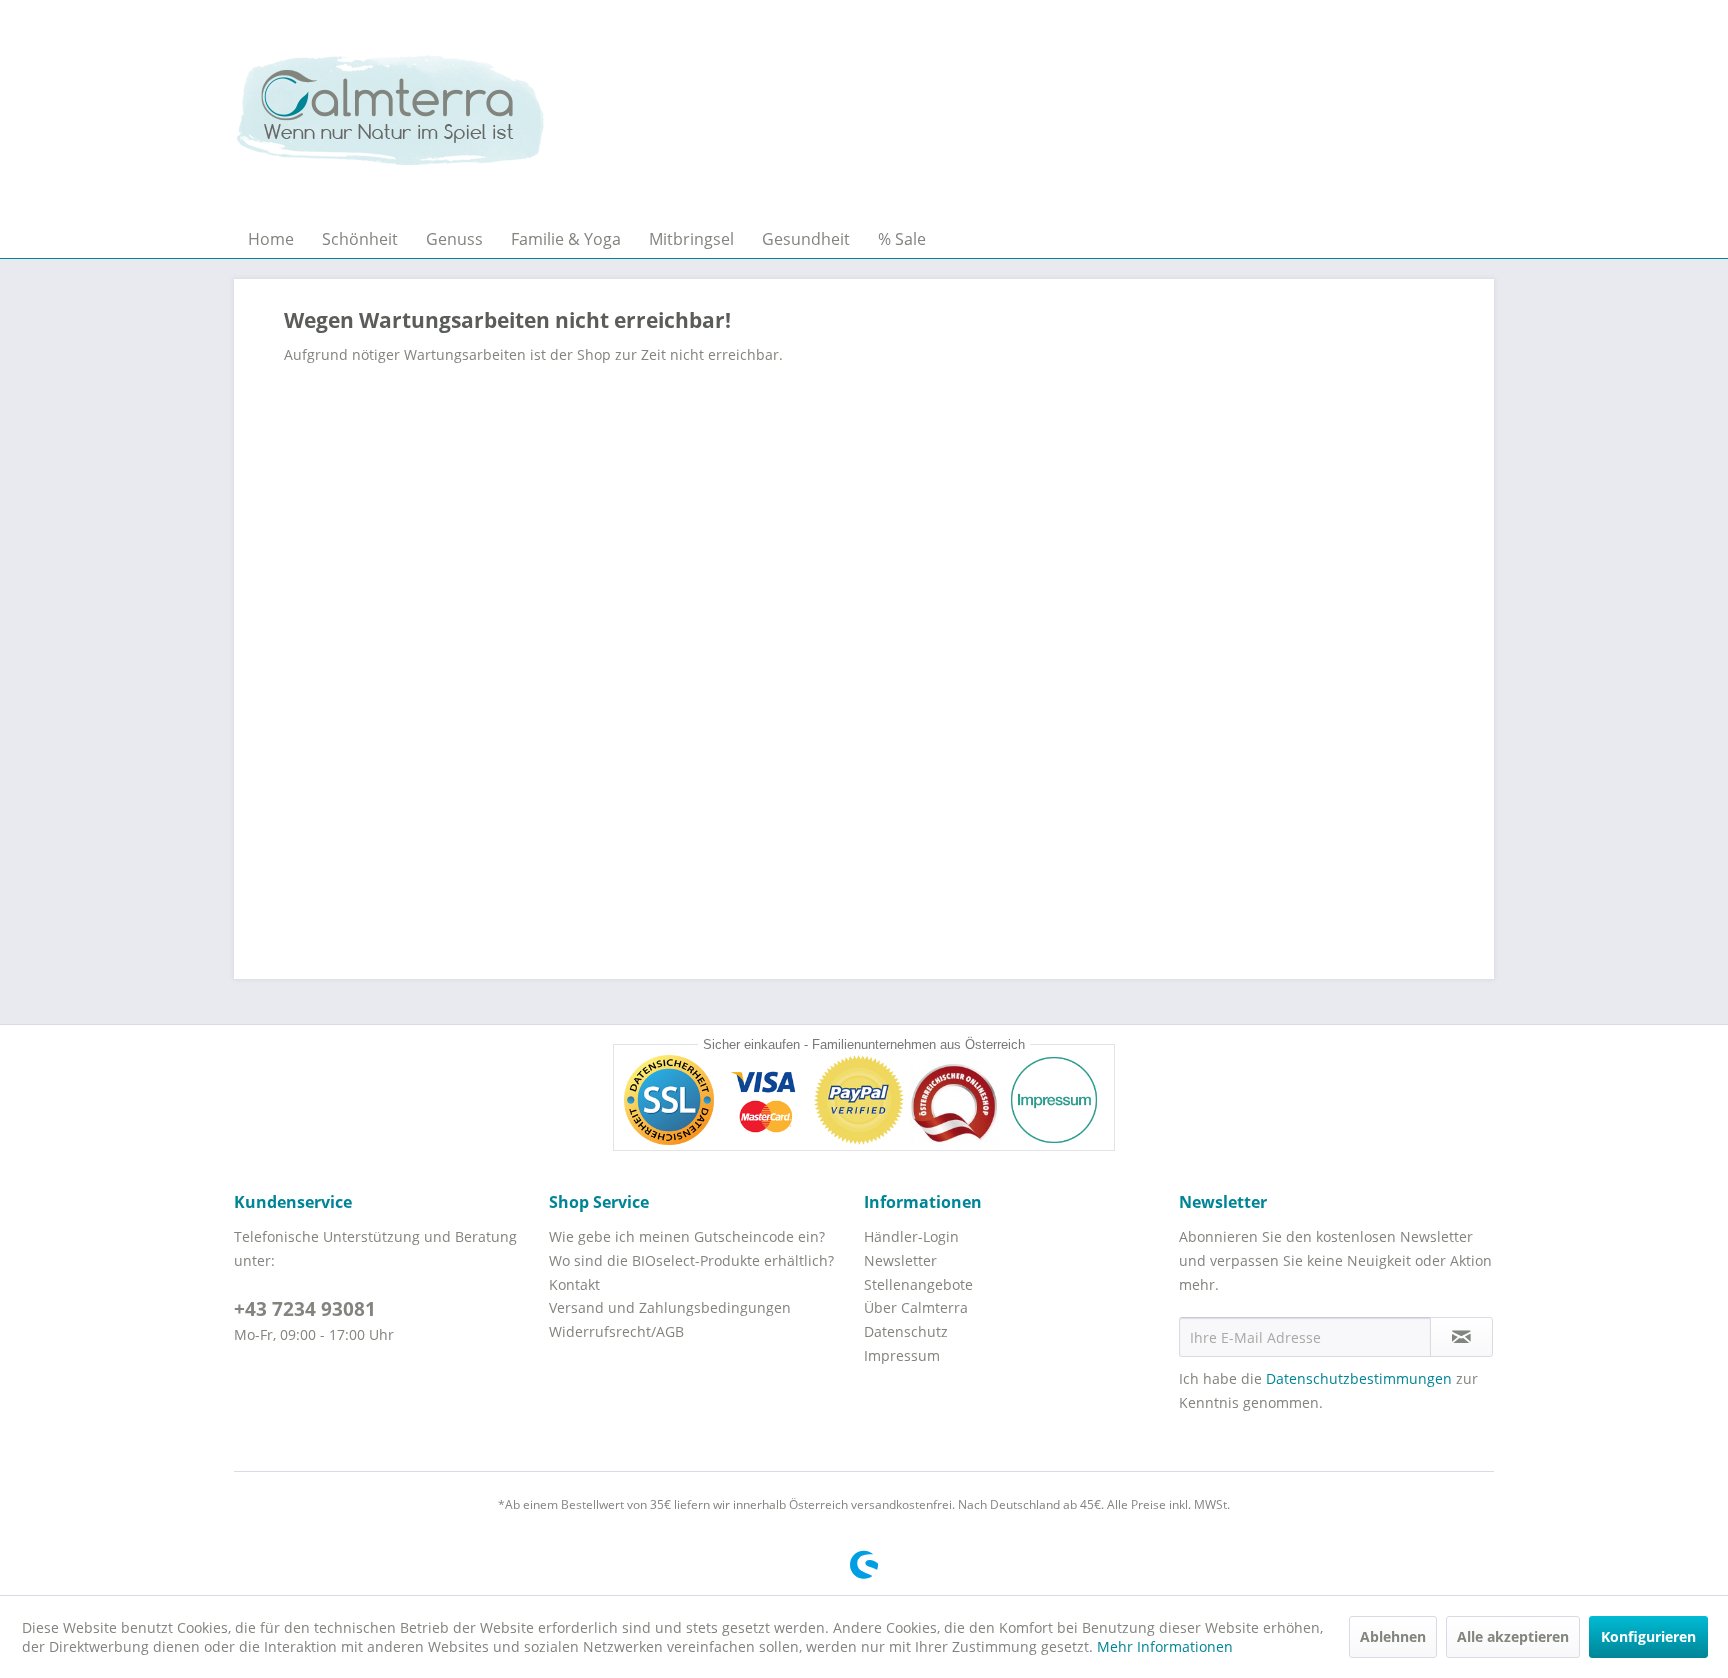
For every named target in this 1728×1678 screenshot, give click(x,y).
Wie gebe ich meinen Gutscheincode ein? (687, 1236)
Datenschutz (906, 1331)
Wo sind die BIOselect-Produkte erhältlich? (691, 1260)
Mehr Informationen (1165, 1646)
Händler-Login (911, 1236)
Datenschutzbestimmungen (1359, 1378)
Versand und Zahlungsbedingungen (670, 1307)
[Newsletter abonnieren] (1461, 1337)
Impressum (902, 1355)
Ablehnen (1393, 1636)
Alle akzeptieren (1513, 1636)
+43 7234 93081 (305, 1309)
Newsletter (900, 1260)
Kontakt (574, 1284)
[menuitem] (271, 239)
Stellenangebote (918, 1284)
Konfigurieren (1648, 1636)
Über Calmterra (916, 1307)
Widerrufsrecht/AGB (616, 1331)
